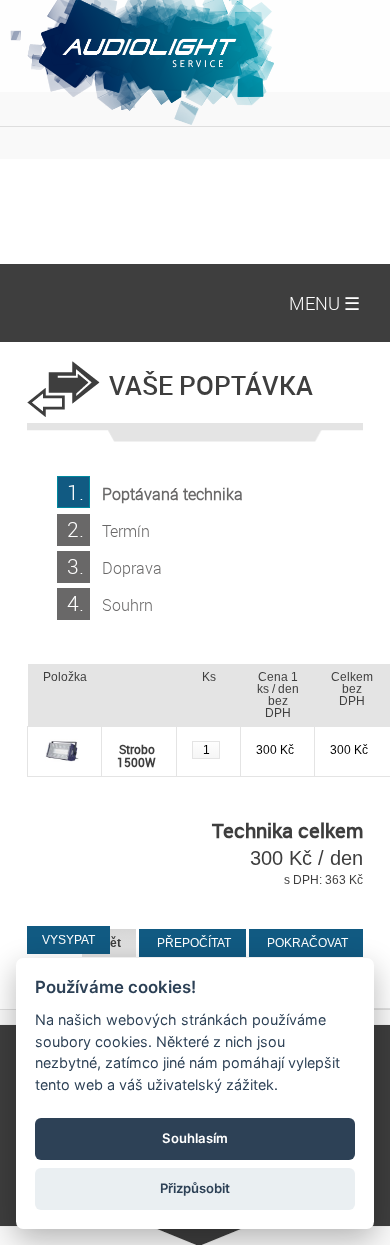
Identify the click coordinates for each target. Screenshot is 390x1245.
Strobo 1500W (136, 755)
